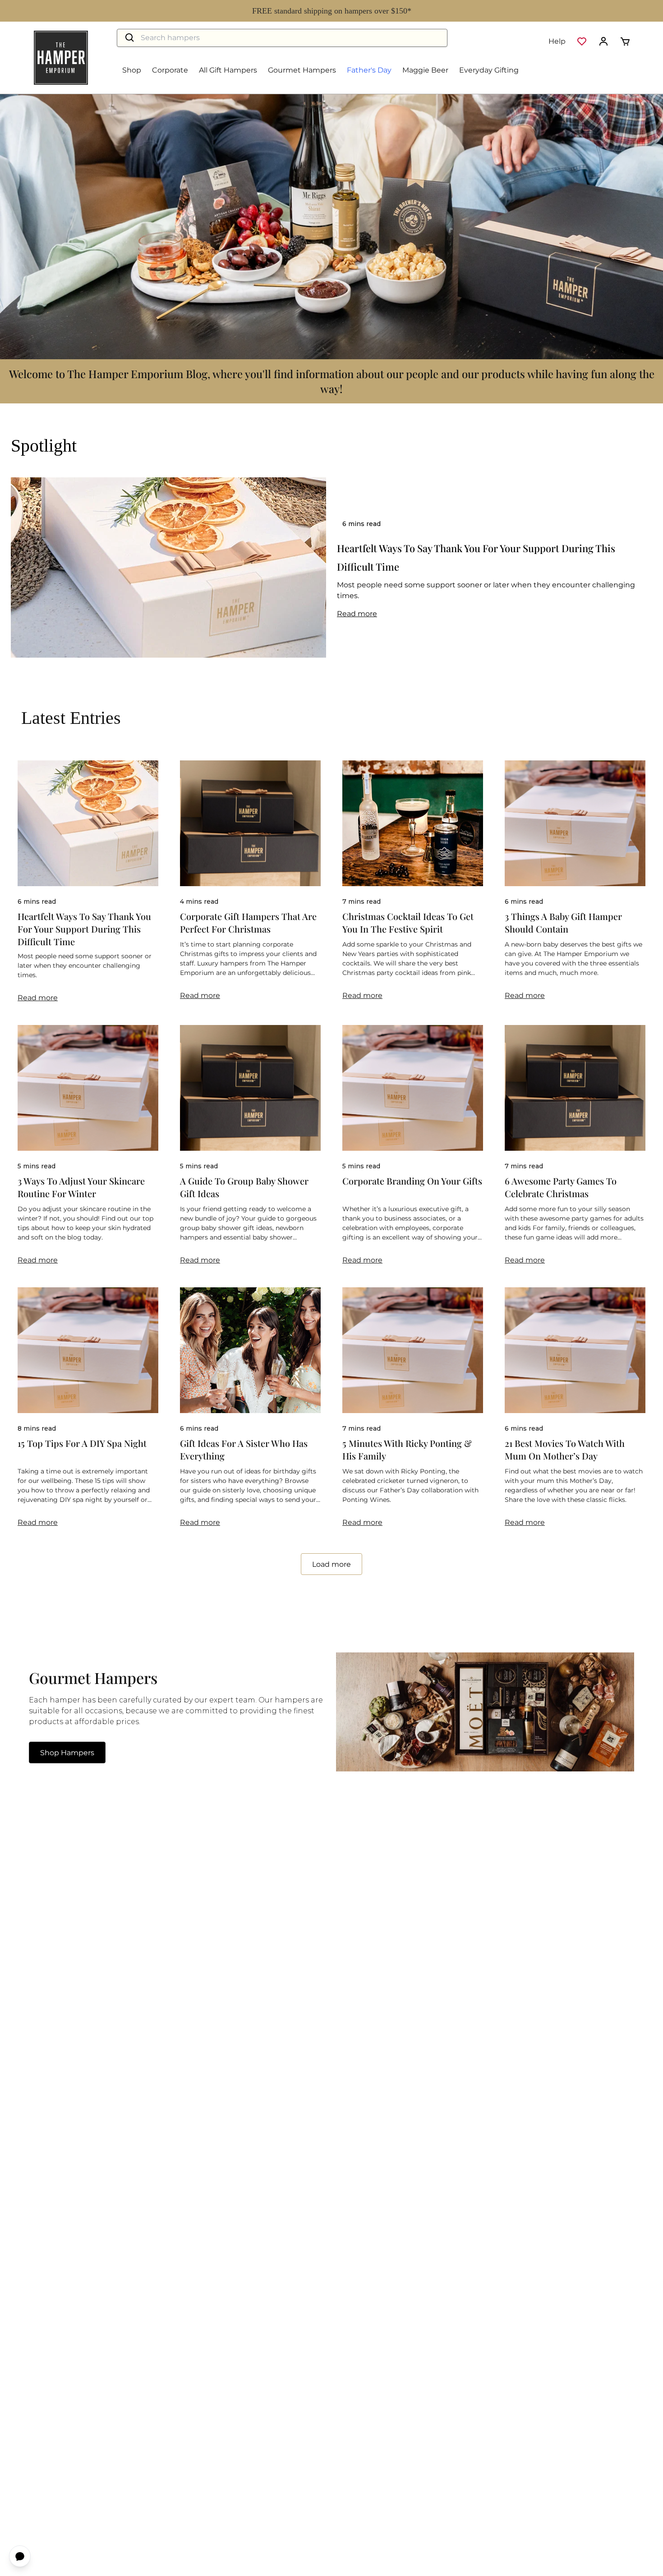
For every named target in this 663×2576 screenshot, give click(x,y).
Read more (357, 614)
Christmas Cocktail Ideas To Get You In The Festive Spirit (408, 922)
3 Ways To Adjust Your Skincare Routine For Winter (81, 1187)
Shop (132, 70)
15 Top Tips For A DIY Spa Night (82, 1443)
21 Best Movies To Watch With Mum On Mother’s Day (565, 1449)
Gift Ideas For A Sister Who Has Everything (244, 1449)
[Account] (603, 41)
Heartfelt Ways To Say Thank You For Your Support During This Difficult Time (84, 929)
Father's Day (369, 70)
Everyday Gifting (489, 70)
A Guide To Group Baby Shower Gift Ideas (244, 1187)
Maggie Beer (425, 70)
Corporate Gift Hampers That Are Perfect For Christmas (248, 922)
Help (557, 41)
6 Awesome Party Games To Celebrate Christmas (561, 1187)
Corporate (170, 70)
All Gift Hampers (228, 70)
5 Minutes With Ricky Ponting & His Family (407, 1449)
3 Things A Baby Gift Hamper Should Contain (563, 922)
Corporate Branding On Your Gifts (412, 1181)
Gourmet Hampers (302, 70)
